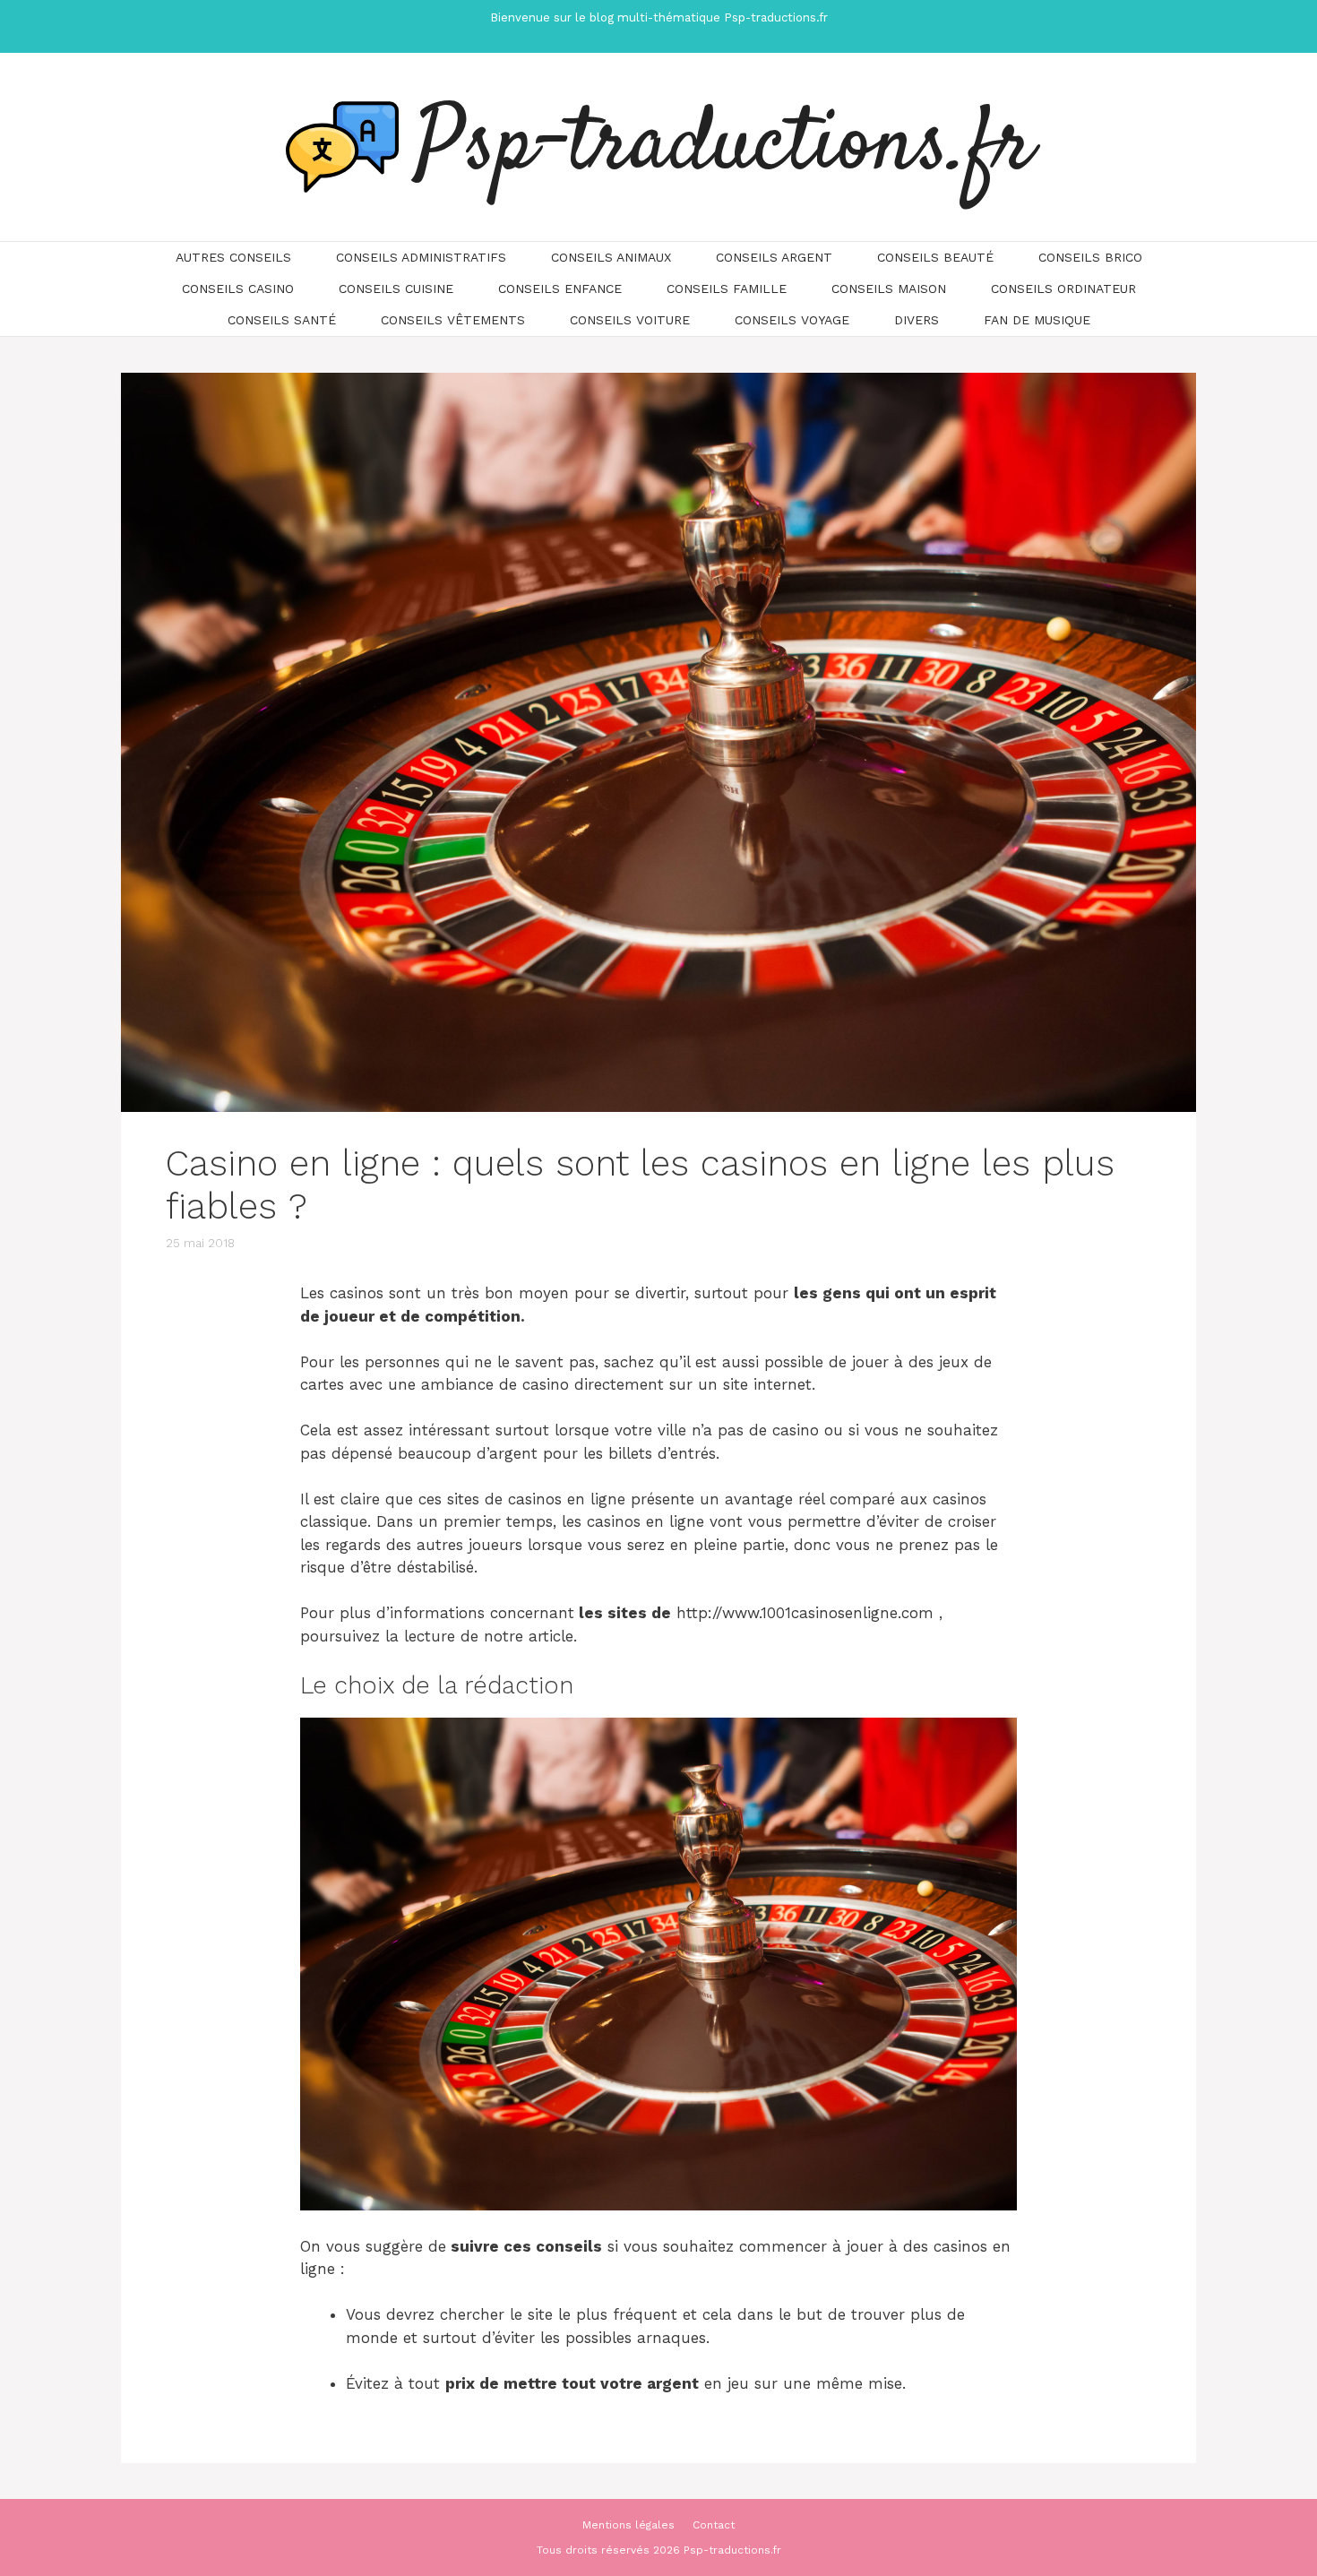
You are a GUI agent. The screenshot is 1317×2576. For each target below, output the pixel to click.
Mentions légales (628, 2525)
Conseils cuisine (396, 289)
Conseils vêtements (453, 320)
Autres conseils (233, 257)
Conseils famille (727, 289)
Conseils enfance (560, 289)
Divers (917, 320)
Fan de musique (1037, 320)
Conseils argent (774, 257)
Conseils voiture (630, 320)
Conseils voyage (792, 320)
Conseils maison (889, 289)
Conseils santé (282, 320)
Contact (714, 2525)
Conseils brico (1090, 257)
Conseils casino (238, 289)
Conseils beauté (935, 257)
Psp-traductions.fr (725, 147)
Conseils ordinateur (1063, 289)
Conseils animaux (611, 257)
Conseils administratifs (421, 257)
